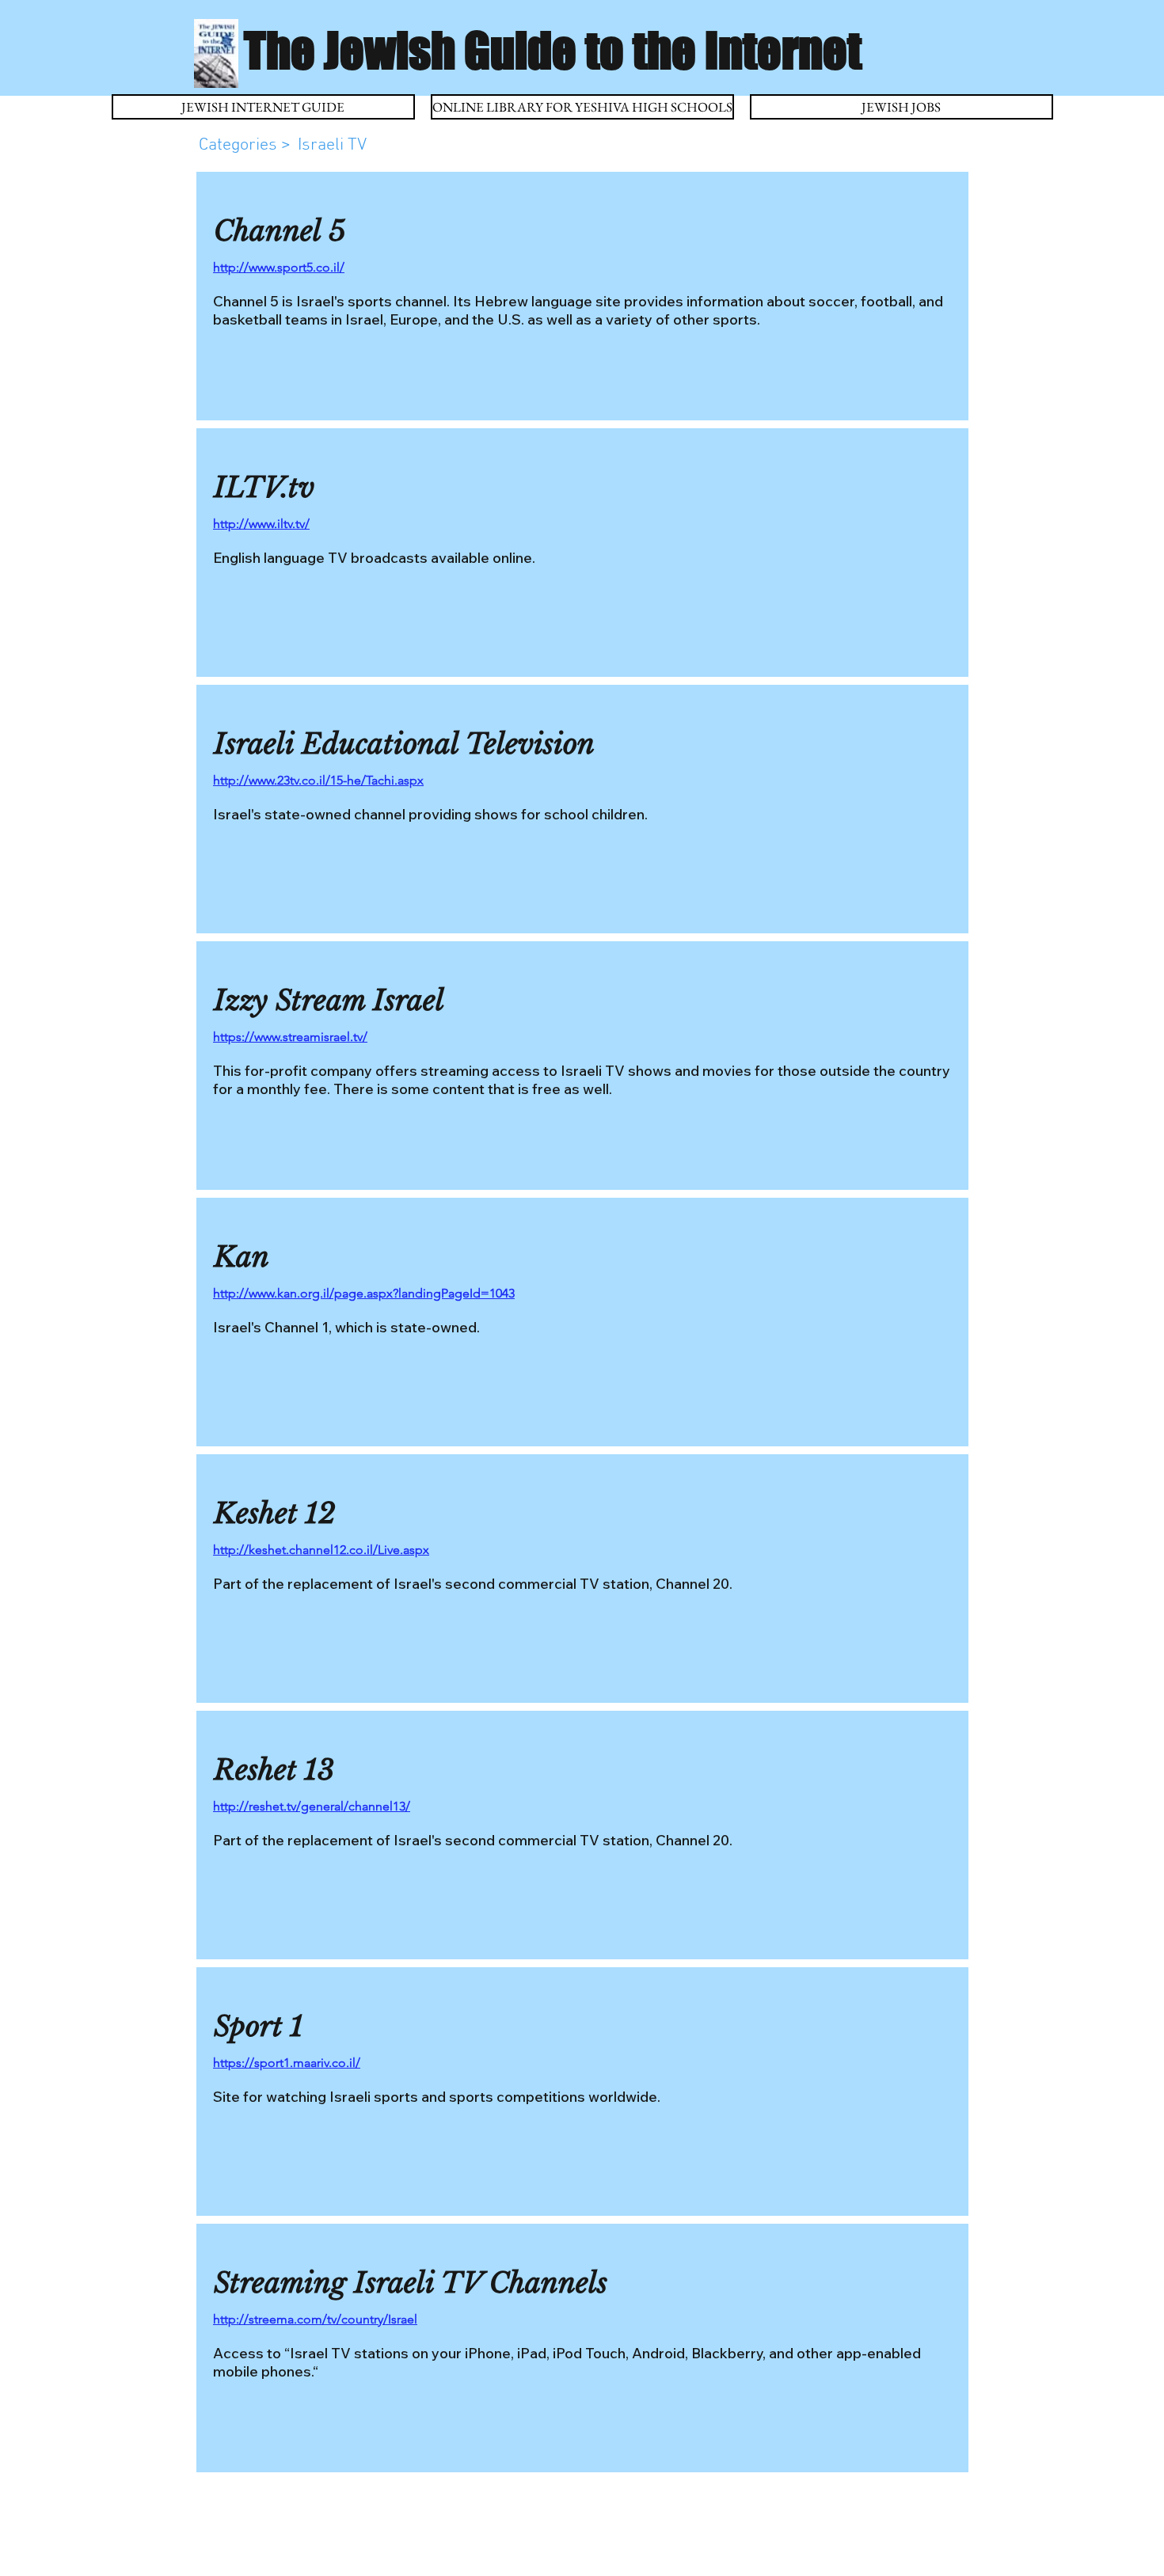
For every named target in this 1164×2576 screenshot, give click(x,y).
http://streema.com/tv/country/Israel (315, 2319)
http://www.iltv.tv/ (261, 524)
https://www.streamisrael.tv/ (290, 1037)
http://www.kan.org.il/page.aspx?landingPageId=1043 (364, 1293)
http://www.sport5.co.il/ (279, 267)
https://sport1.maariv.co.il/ (287, 2063)
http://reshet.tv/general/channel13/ (312, 1806)
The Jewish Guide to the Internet (553, 50)
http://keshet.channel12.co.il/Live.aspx (321, 1550)
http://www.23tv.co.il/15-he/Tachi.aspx (318, 780)
